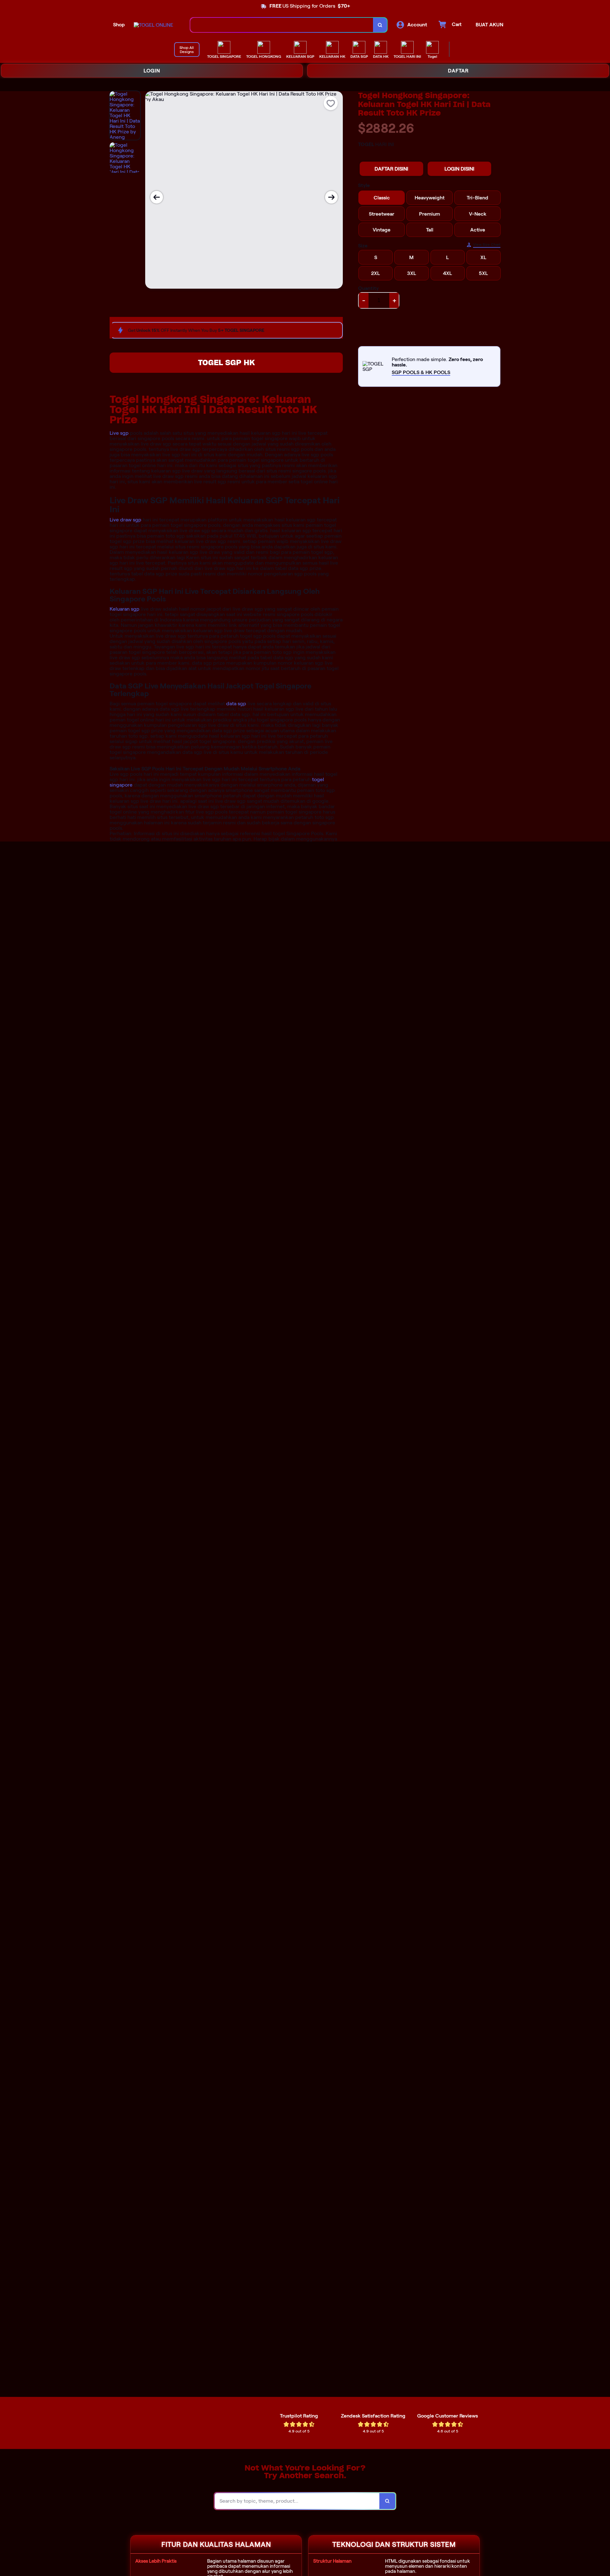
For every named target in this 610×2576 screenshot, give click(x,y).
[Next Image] (331, 197)
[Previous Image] (157, 197)
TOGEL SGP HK (226, 362)
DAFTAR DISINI (391, 169)
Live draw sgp (125, 520)
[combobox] (282, 25)
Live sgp (119, 433)
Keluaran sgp (125, 609)
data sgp (236, 704)
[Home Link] (153, 25)
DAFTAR (458, 71)
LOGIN (152, 71)
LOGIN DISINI (459, 169)
